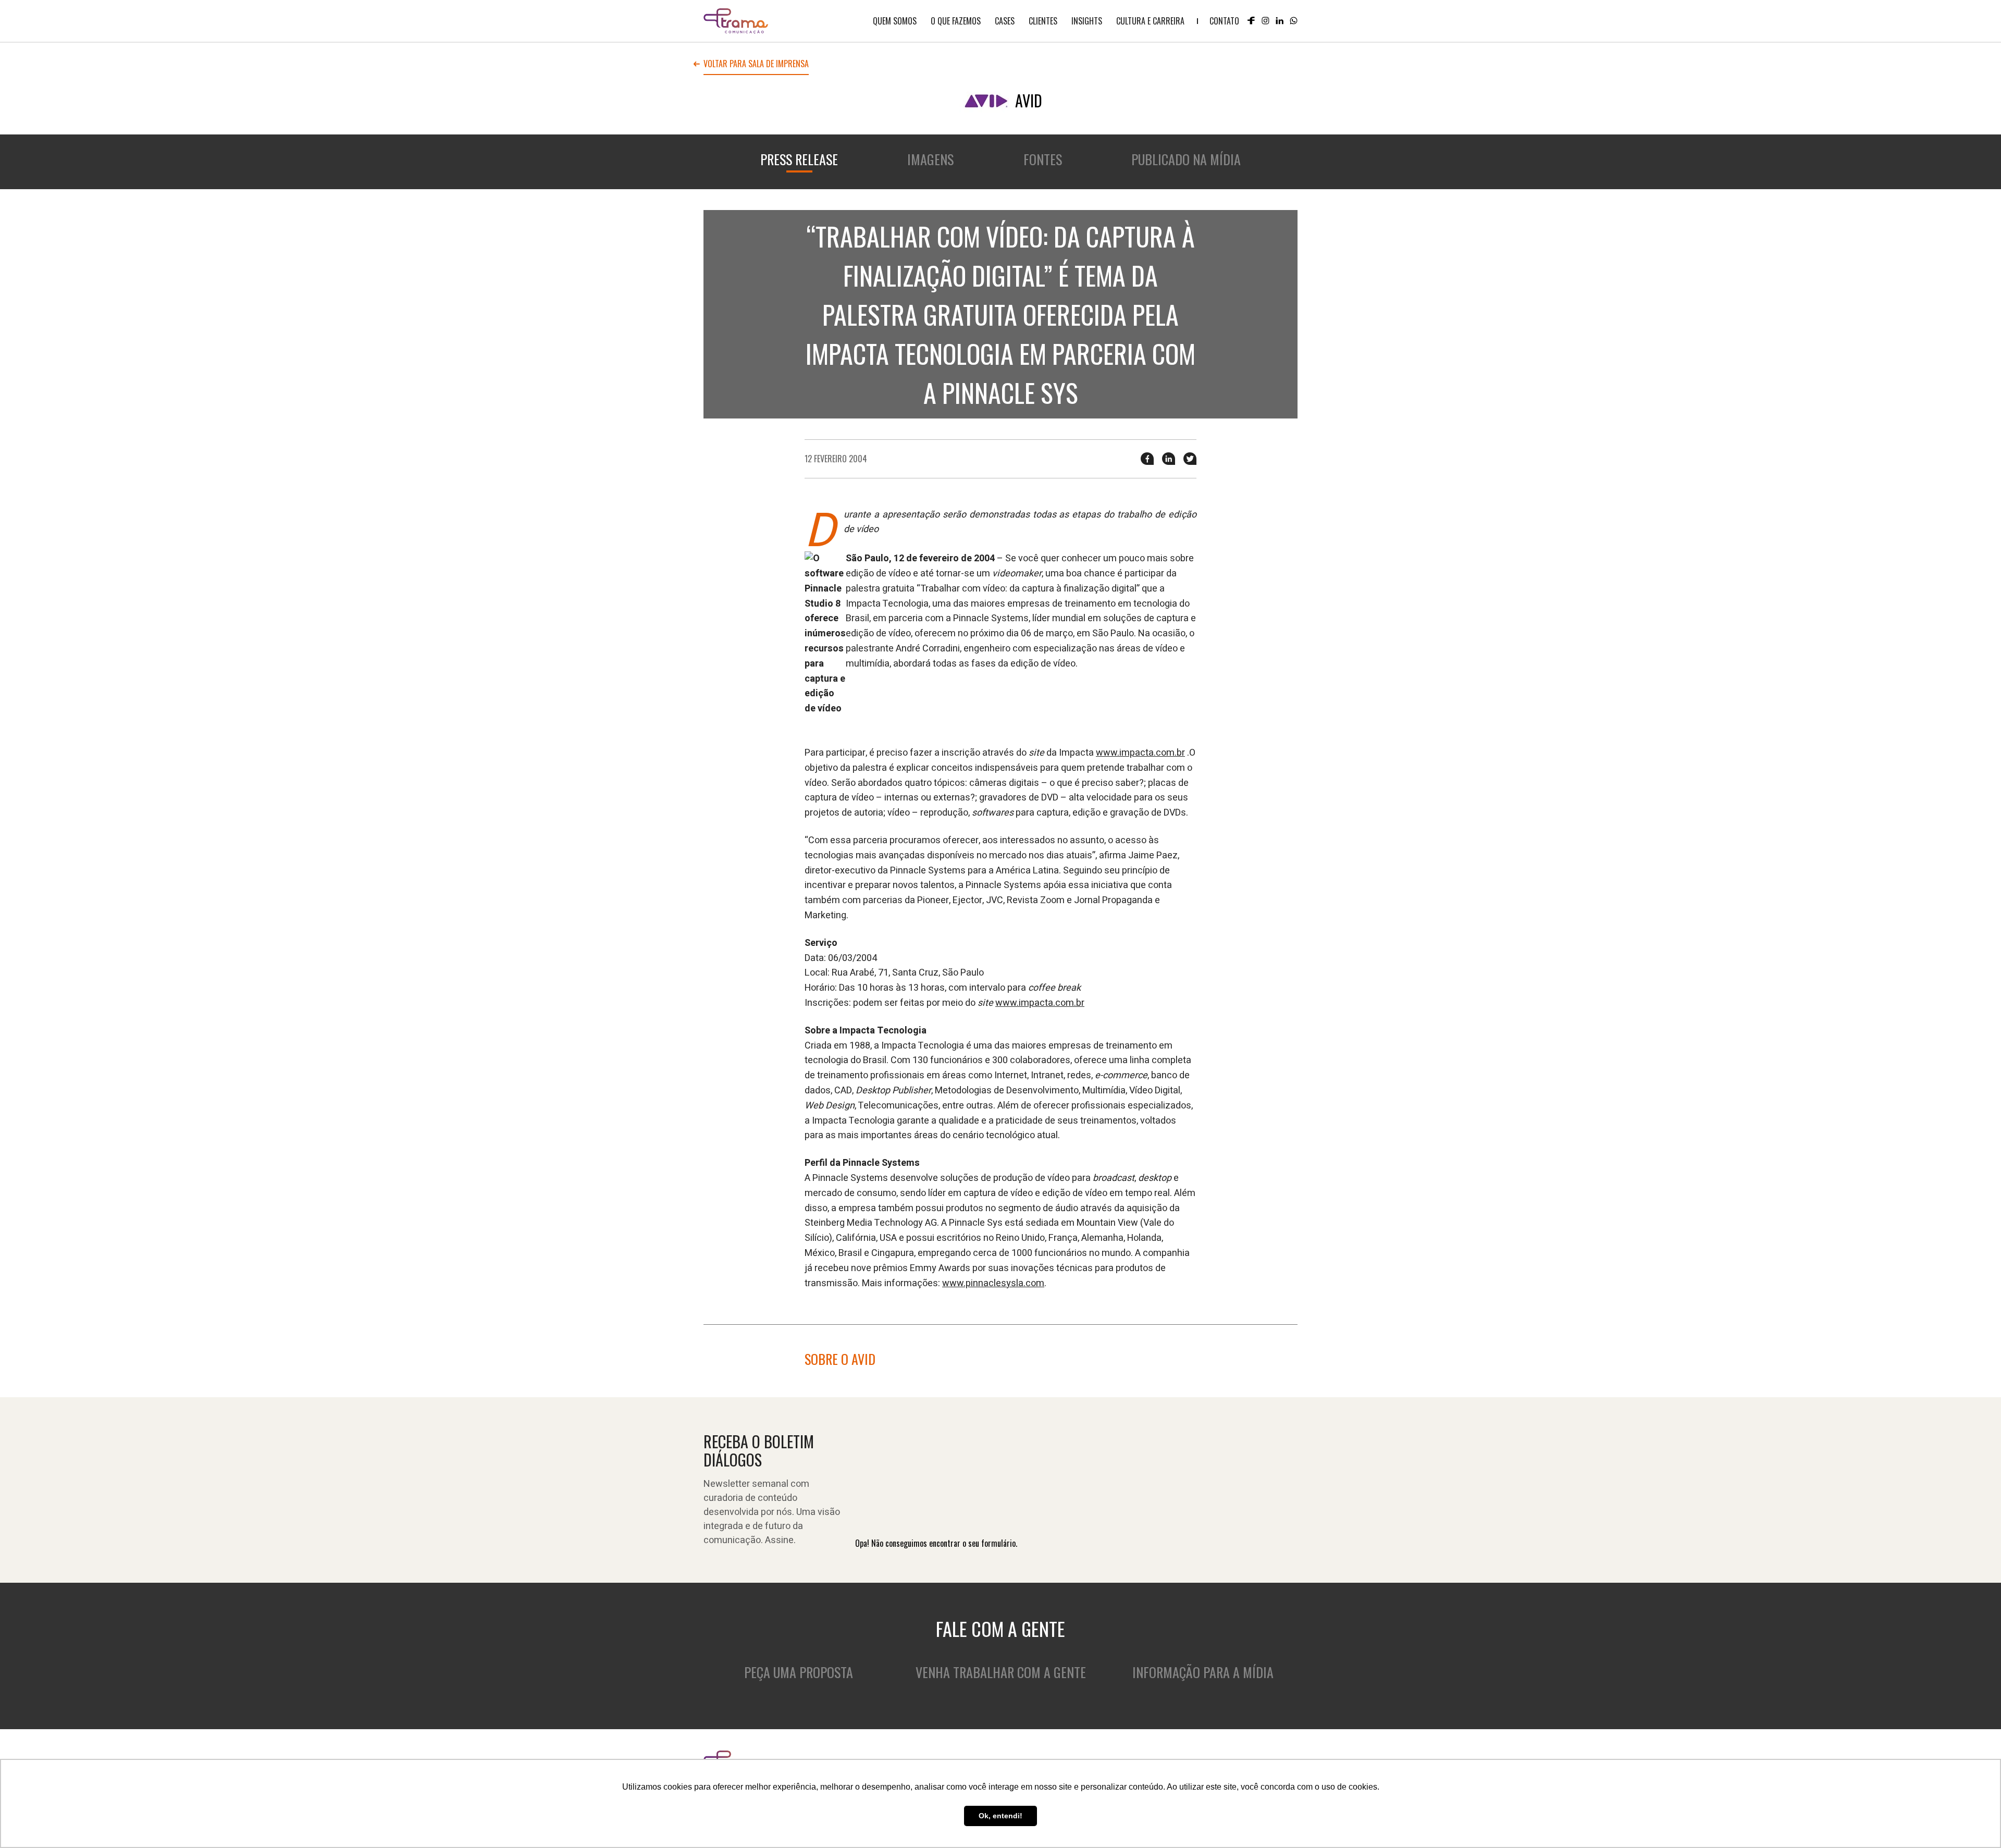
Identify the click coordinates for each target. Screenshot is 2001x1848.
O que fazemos (956, 21)
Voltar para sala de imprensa (756, 65)
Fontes (1043, 159)
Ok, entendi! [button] (1000, 1816)
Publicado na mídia (1186, 159)
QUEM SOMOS (895, 21)
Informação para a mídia (1203, 1672)
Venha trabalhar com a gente (1001, 1672)
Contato (1224, 21)
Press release (799, 159)
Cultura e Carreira (1150, 21)
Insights (1087, 21)
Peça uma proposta (799, 1672)
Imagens (930, 159)
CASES (1005, 21)
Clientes (1043, 21)
